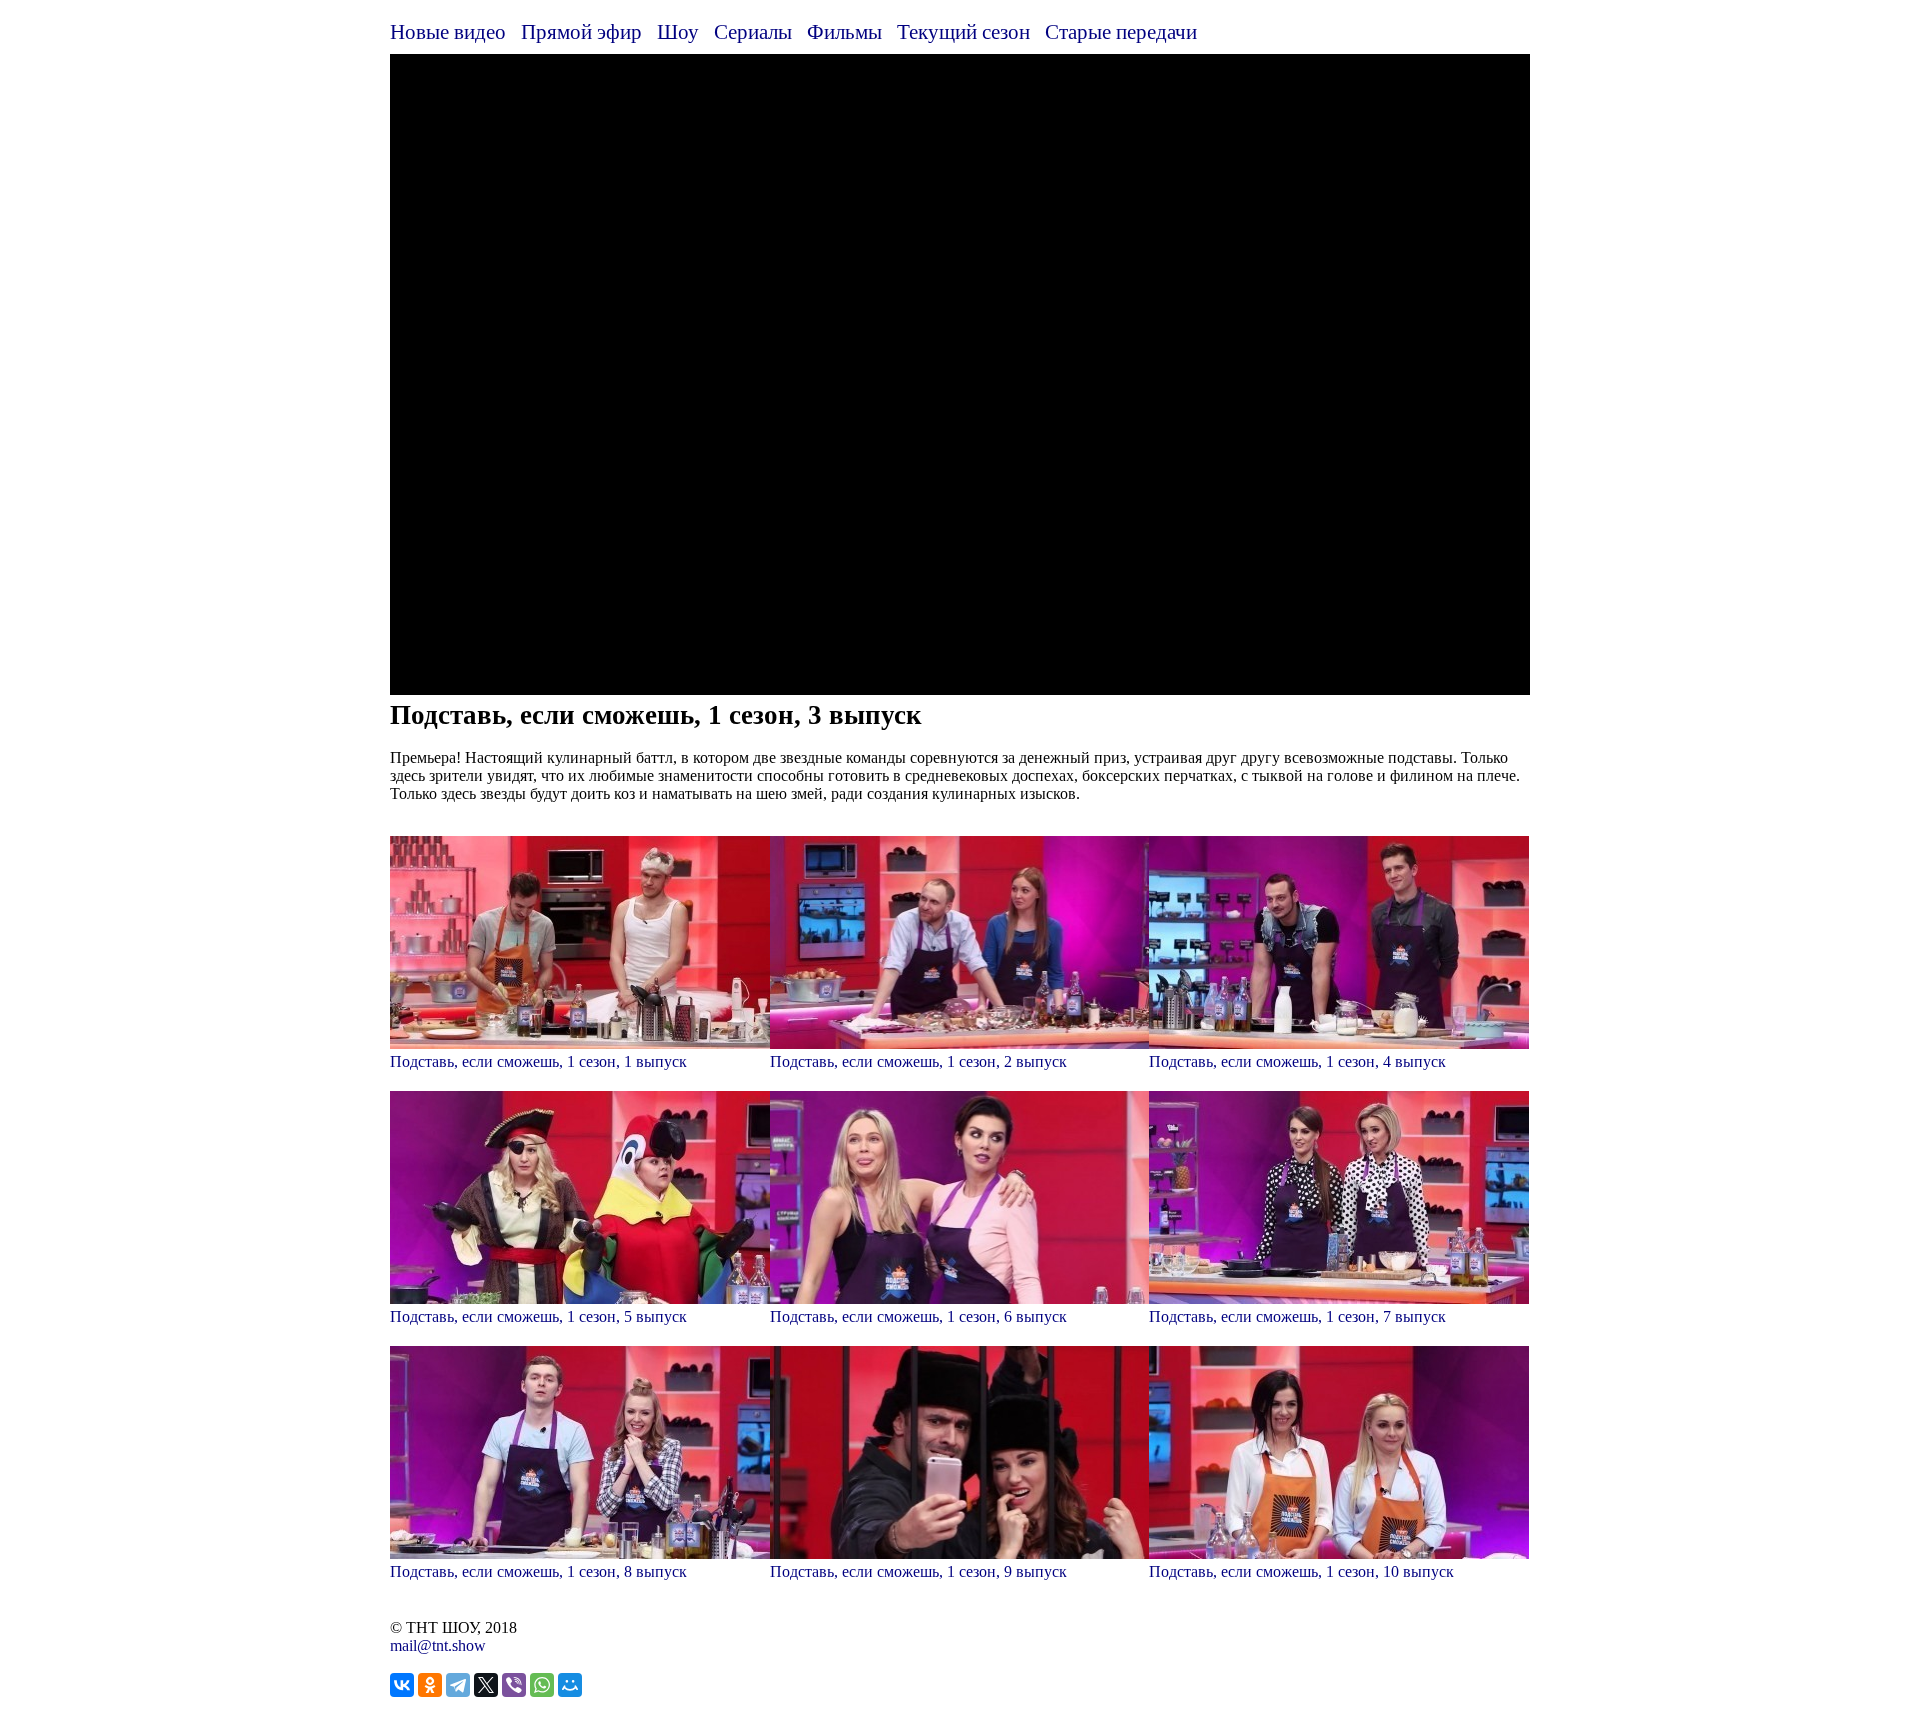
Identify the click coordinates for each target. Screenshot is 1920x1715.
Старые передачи (1121, 31)
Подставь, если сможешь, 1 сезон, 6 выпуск (918, 1316)
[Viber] (514, 1685)
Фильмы (844, 31)
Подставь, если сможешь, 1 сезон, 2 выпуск (918, 1061)
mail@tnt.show (438, 1645)
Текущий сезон (963, 31)
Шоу (678, 31)
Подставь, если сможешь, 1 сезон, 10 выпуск (1301, 1571)
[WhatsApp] (542, 1685)
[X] (486, 1685)
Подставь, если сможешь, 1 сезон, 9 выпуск (918, 1571)
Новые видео (448, 31)
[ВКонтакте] (402, 1685)
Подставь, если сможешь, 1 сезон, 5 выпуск (538, 1316)
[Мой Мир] (570, 1685)
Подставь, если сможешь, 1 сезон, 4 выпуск (1297, 1061)
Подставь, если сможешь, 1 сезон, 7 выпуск (1297, 1316)
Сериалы (753, 31)
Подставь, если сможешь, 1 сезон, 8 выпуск (538, 1571)
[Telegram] (458, 1685)
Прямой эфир (581, 31)
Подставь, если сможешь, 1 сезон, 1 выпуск (538, 1061)
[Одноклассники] (430, 1685)
